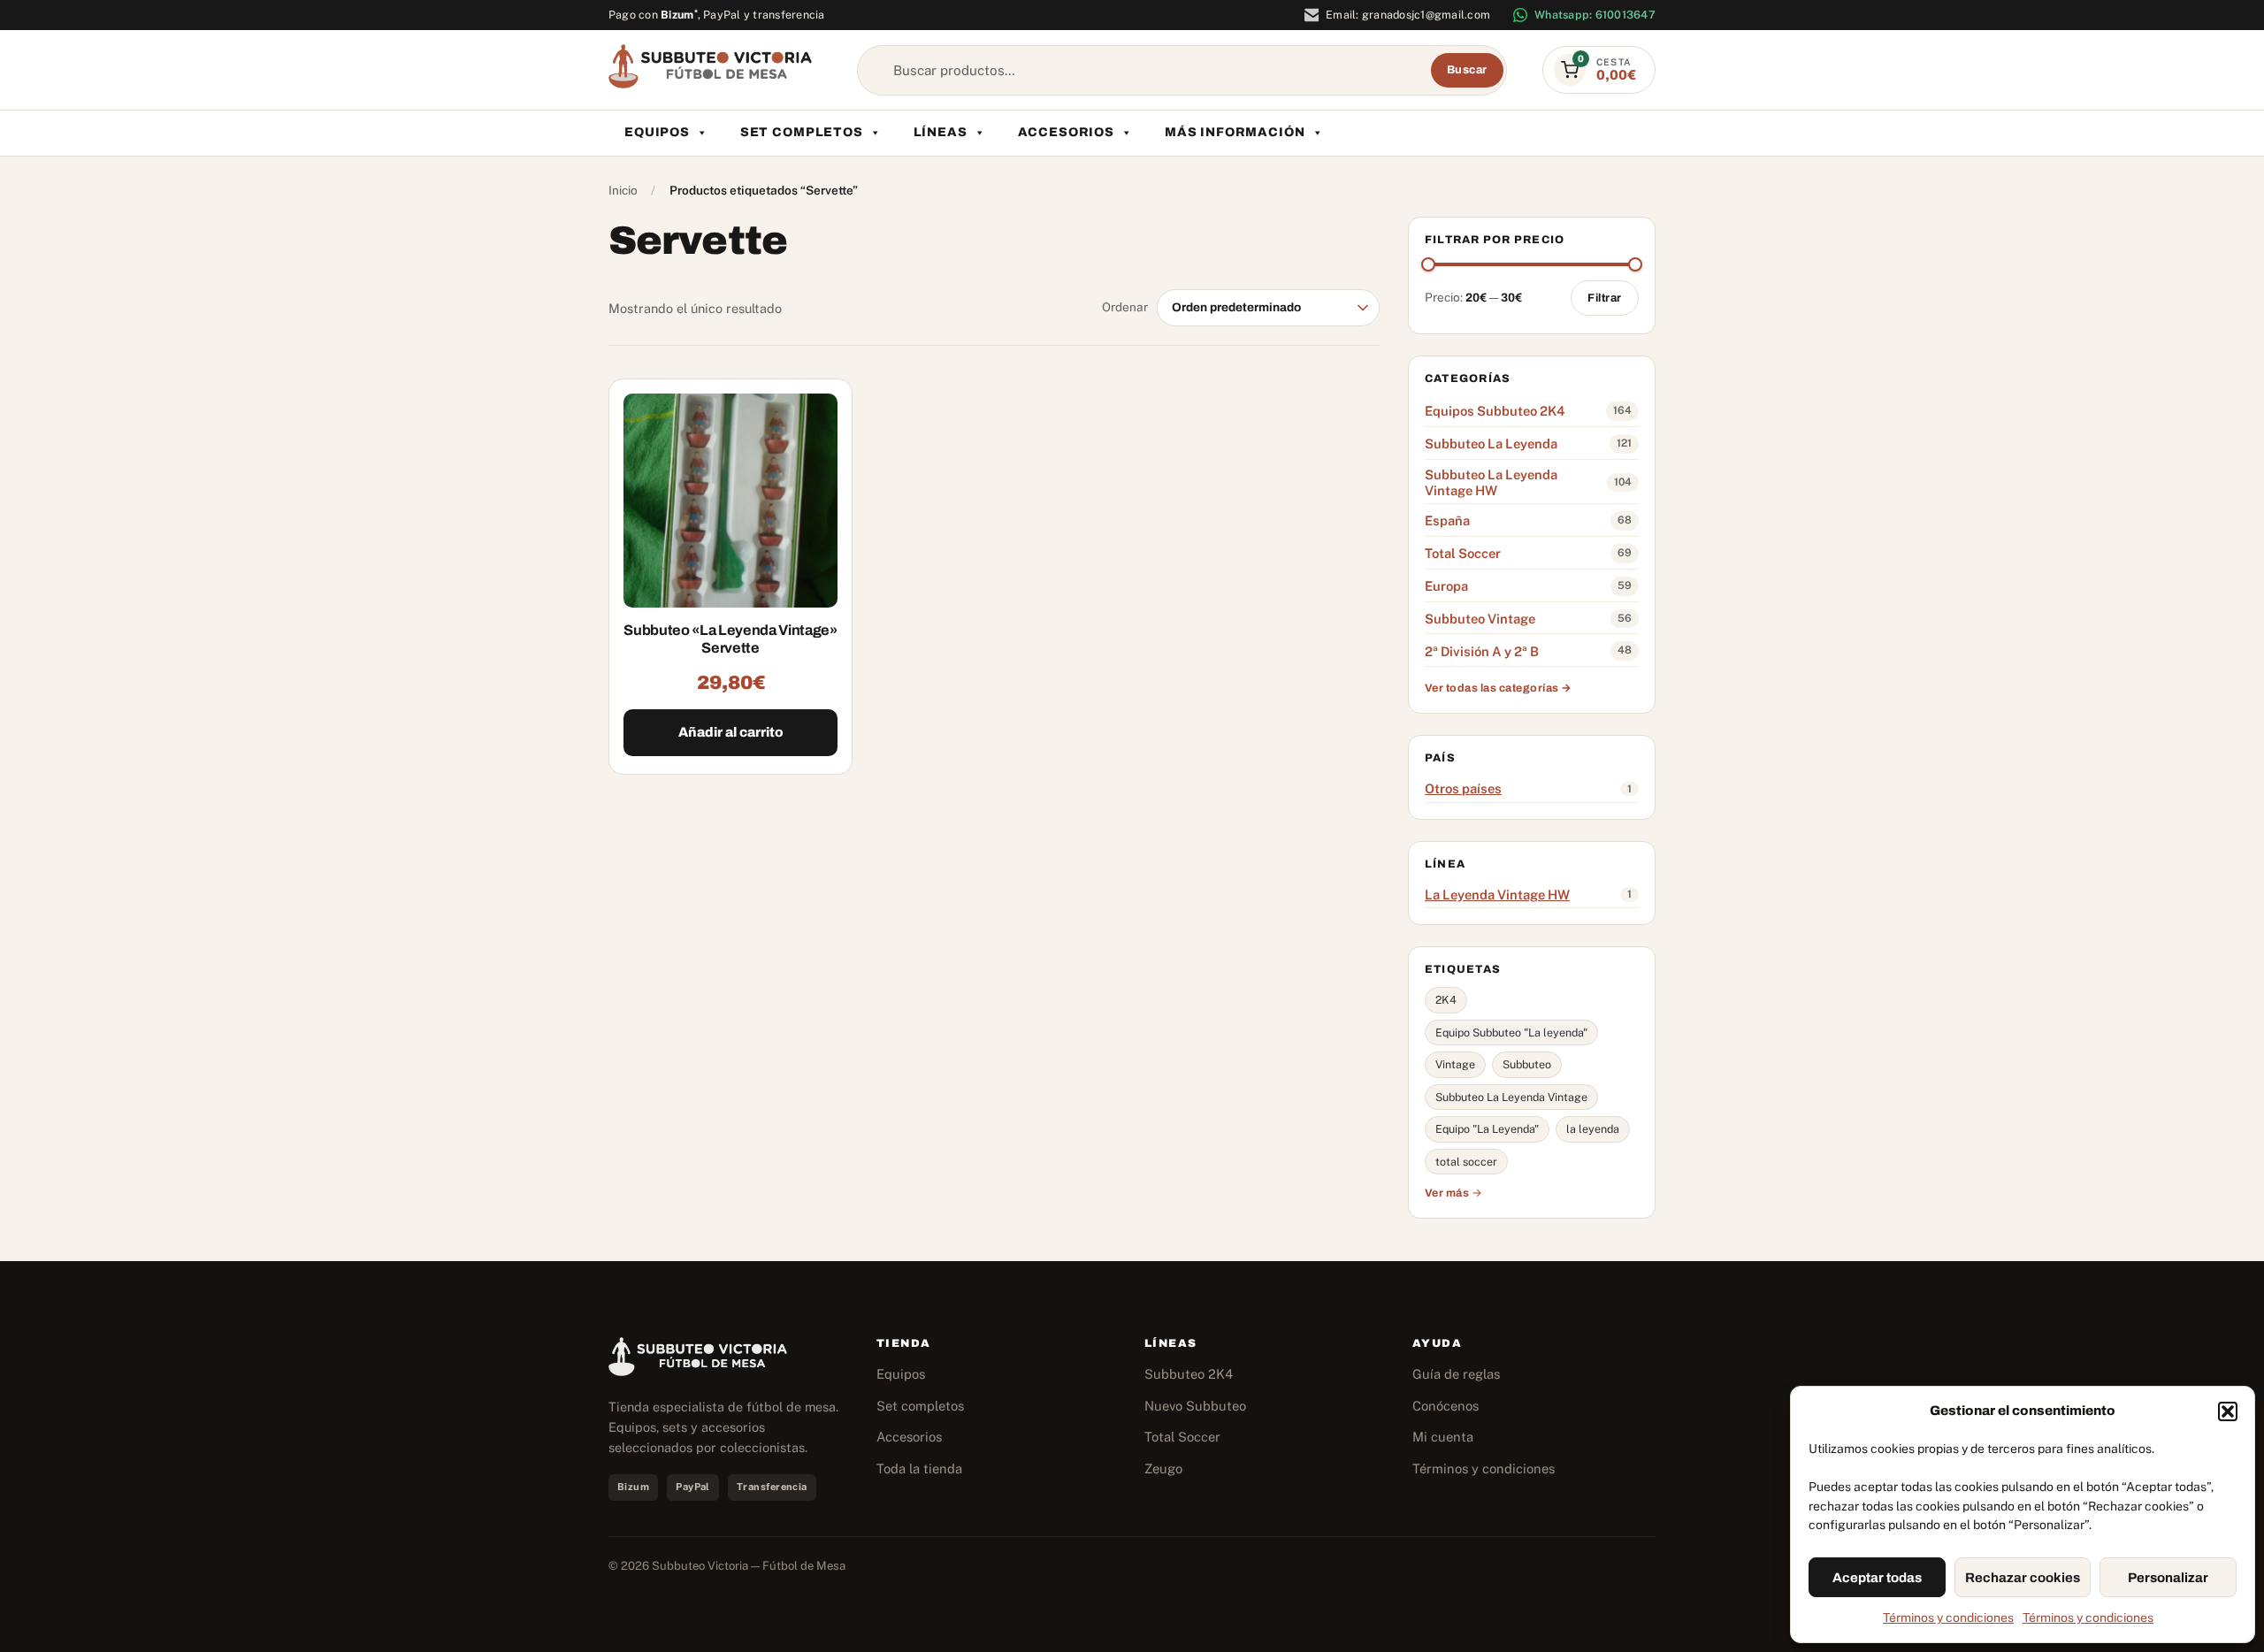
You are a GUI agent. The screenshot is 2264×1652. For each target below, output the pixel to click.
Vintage (1455, 1064)
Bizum (679, 15)
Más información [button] (1235, 132)
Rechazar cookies (2023, 1578)
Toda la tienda (919, 1468)
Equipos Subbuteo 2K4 (1495, 411)
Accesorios (1066, 132)
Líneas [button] (941, 132)
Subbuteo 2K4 (1189, 1374)
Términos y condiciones (1948, 1618)
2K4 (1446, 1000)
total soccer (1466, 1162)
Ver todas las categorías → (1499, 688)
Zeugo (1163, 1468)
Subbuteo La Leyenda (1491, 444)
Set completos (802, 132)
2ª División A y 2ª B (1482, 651)
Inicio (623, 190)
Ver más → (1454, 1193)
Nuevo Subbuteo (1195, 1406)
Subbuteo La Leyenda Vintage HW (1491, 482)
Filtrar (1605, 298)
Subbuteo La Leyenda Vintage (1511, 1097)
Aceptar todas (1877, 1578)
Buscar (1467, 70)
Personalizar (2168, 1578)
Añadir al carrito (731, 732)
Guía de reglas (1456, 1374)
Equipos (657, 132)
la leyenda (1593, 1129)
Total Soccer (1463, 553)
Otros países (1463, 788)
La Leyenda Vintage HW (1497, 895)
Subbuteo (1527, 1064)
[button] (2228, 1411)
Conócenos (1446, 1406)
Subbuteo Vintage (1480, 619)
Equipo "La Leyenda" (1487, 1129)
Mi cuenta (1443, 1437)
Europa (1446, 586)
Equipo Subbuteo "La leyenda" (1511, 1032)
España (1447, 520)
